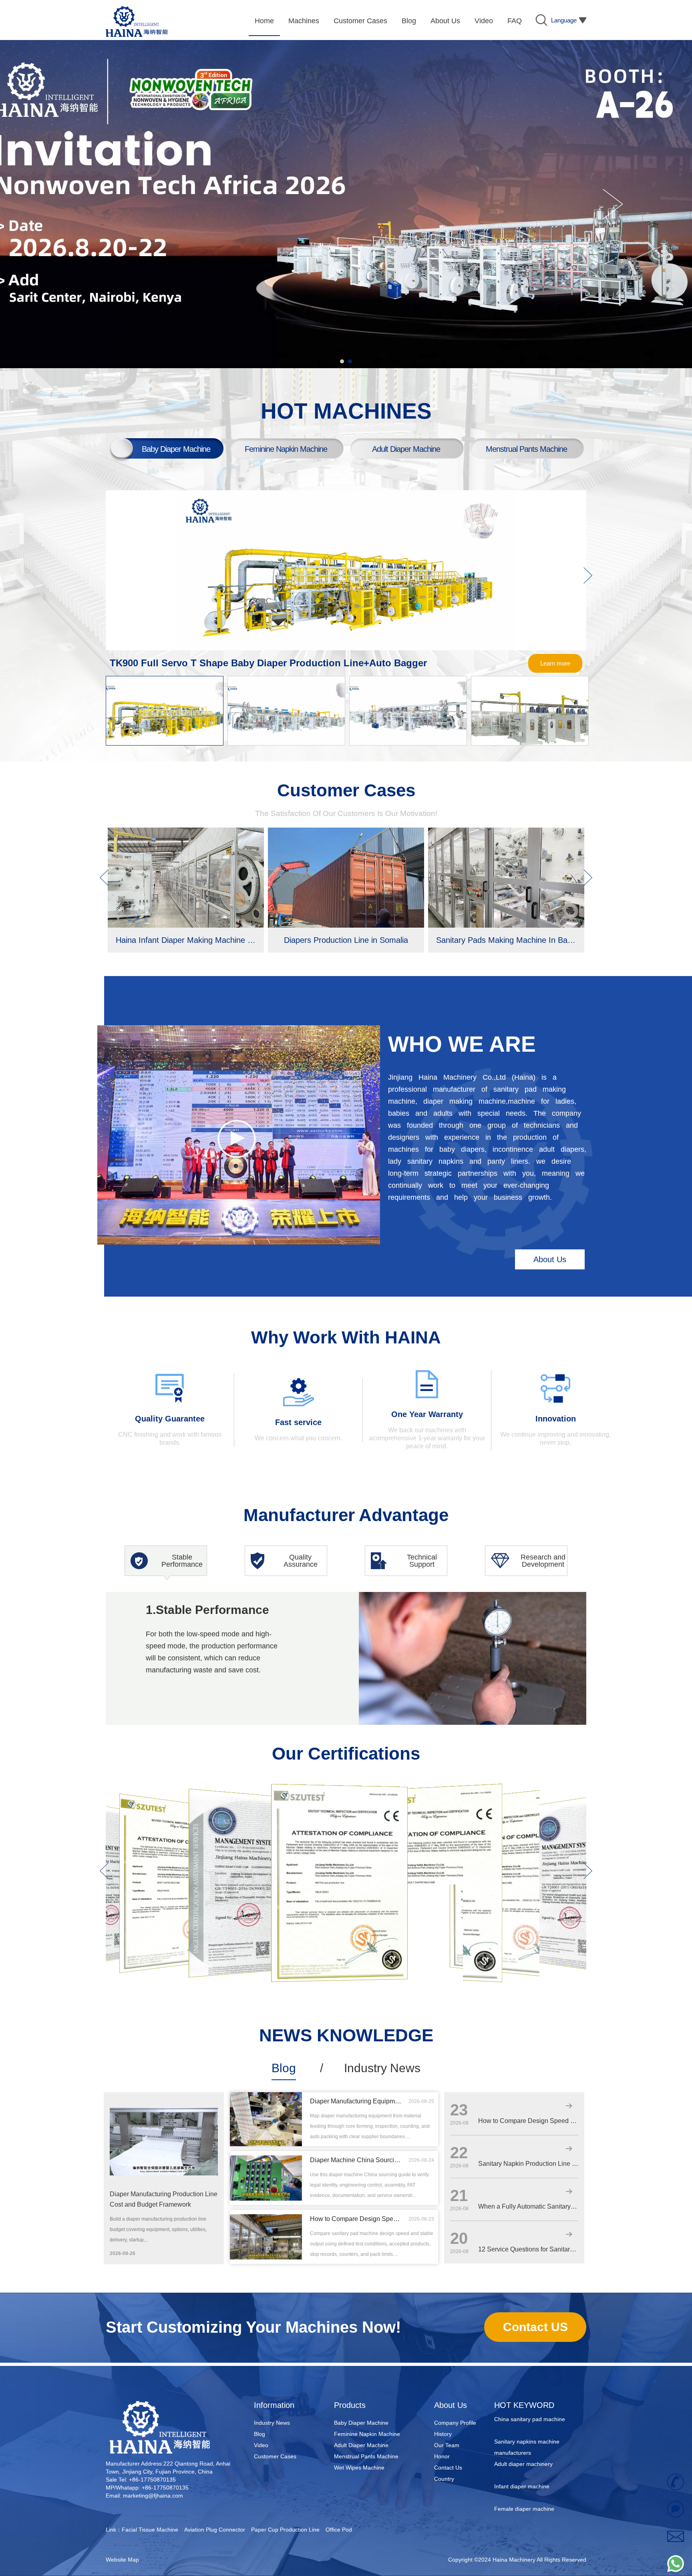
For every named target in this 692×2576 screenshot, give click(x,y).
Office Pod (339, 2530)
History (443, 2434)
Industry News (382, 2068)
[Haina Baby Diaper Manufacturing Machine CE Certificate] (174, 1803)
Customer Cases (275, 2456)
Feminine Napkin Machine (367, 2434)
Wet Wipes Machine (359, 2468)
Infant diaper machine (522, 2443)
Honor (442, 2456)
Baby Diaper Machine (361, 2423)
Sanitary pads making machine (533, 2488)
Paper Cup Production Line (285, 2530)
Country (444, 2479)
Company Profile (455, 2423)
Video (261, 2445)
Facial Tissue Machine (150, 2530)
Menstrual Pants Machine (366, 2456)
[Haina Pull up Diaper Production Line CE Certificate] (339, 1788)
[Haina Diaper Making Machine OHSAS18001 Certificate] (582, 1800)
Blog (284, 2068)
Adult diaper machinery (523, 2421)
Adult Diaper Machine (361, 2445)
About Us (550, 1259)
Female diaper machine (524, 2466)
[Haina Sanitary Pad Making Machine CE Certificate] (514, 1795)
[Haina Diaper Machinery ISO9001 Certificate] (250, 1796)
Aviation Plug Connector (215, 2530)
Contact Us (448, 2468)
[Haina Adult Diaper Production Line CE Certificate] (434, 1790)
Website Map (122, 2560)
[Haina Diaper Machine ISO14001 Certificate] (108, 1808)
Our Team (447, 2445)
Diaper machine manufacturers (533, 2510)
